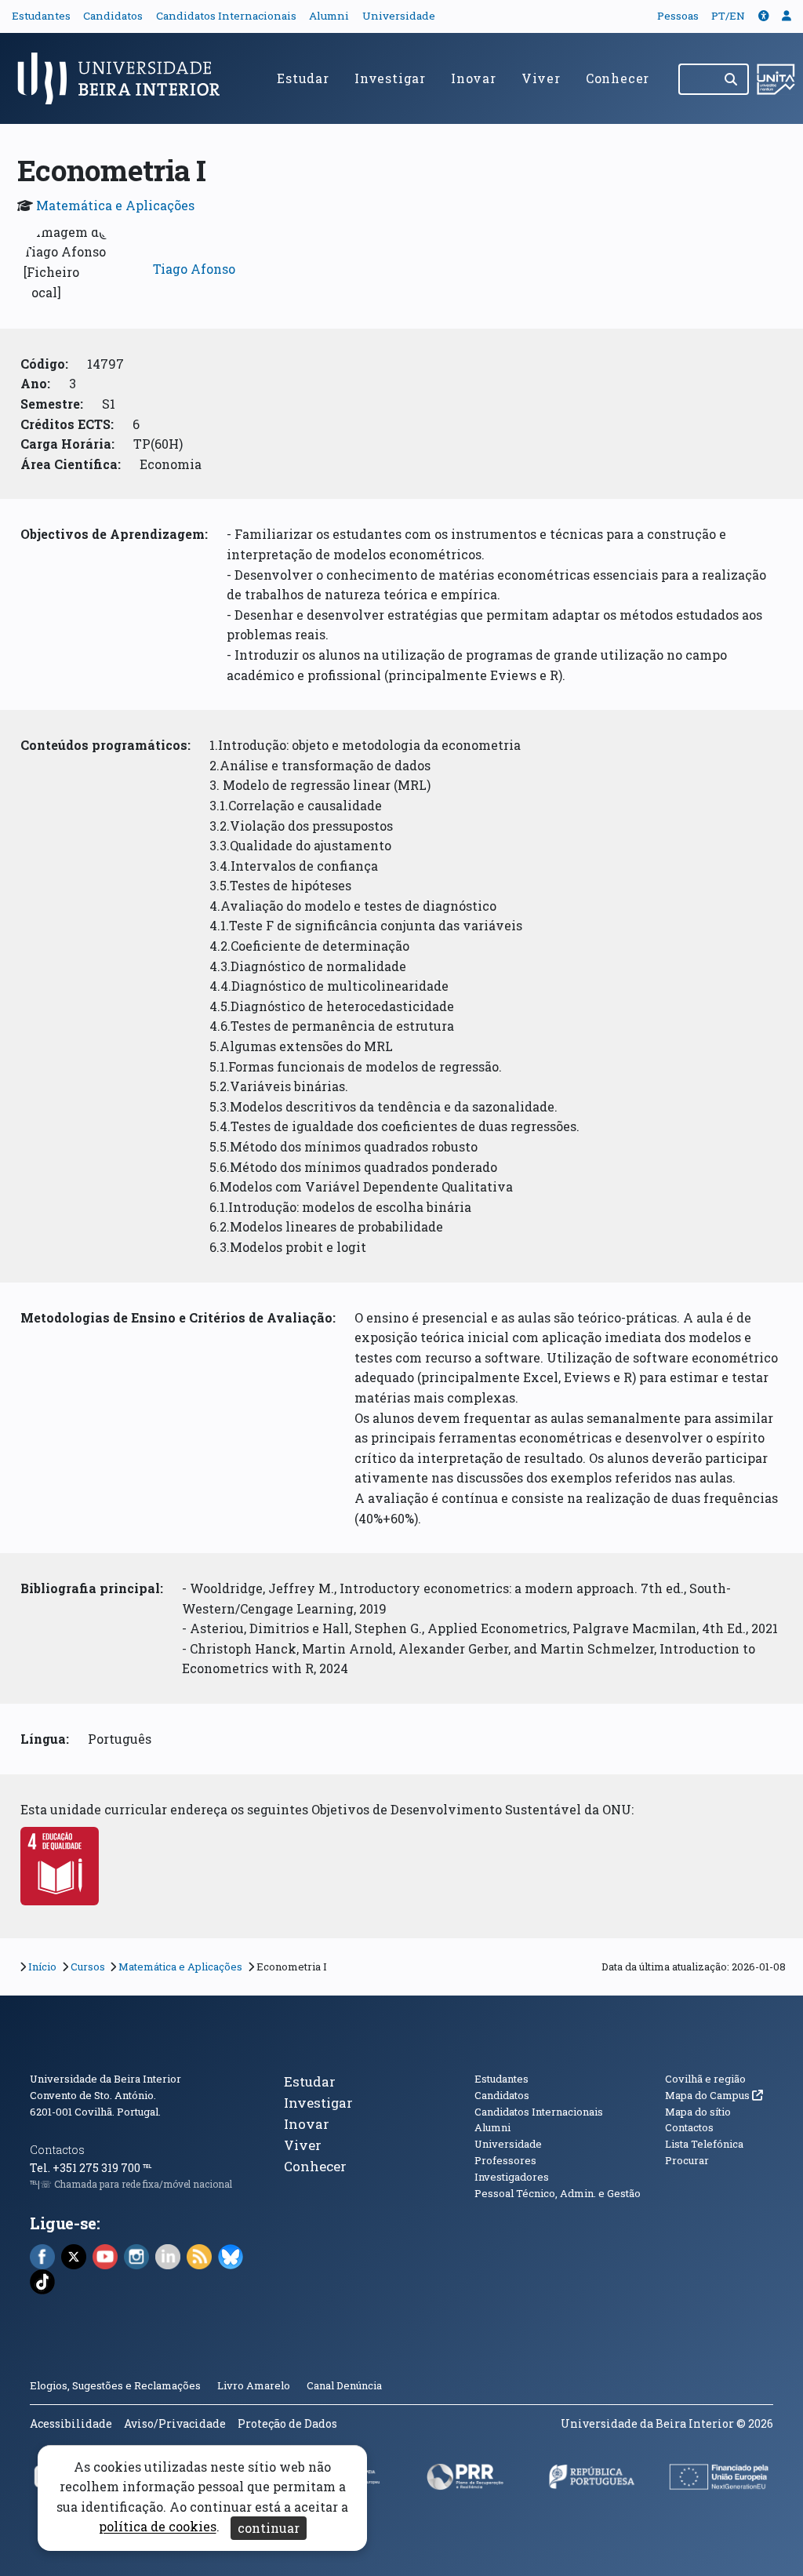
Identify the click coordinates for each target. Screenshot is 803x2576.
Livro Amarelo (255, 2385)
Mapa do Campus (714, 2095)
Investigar (390, 78)
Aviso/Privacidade (175, 2423)
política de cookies (158, 2527)
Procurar (687, 2160)
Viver (541, 78)
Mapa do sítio (698, 2112)
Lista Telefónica (704, 2144)
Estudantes (41, 16)
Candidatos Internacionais (226, 16)
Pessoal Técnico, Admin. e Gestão (558, 2193)
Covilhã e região (705, 2079)
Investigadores (512, 2177)
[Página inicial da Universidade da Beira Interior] (125, 78)
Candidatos (113, 16)
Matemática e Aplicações (115, 205)
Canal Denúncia (344, 2385)
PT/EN (728, 16)
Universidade (399, 16)
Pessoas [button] (678, 16)
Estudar (303, 78)
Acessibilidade (71, 2423)
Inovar (474, 78)
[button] (764, 16)
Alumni (329, 16)
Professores (505, 2160)
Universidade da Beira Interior (105, 2079)
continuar (269, 2528)
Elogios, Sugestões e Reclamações (115, 2385)
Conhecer (618, 78)
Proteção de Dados (287, 2423)
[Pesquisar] (732, 79)
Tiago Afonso (194, 269)
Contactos (57, 2150)
